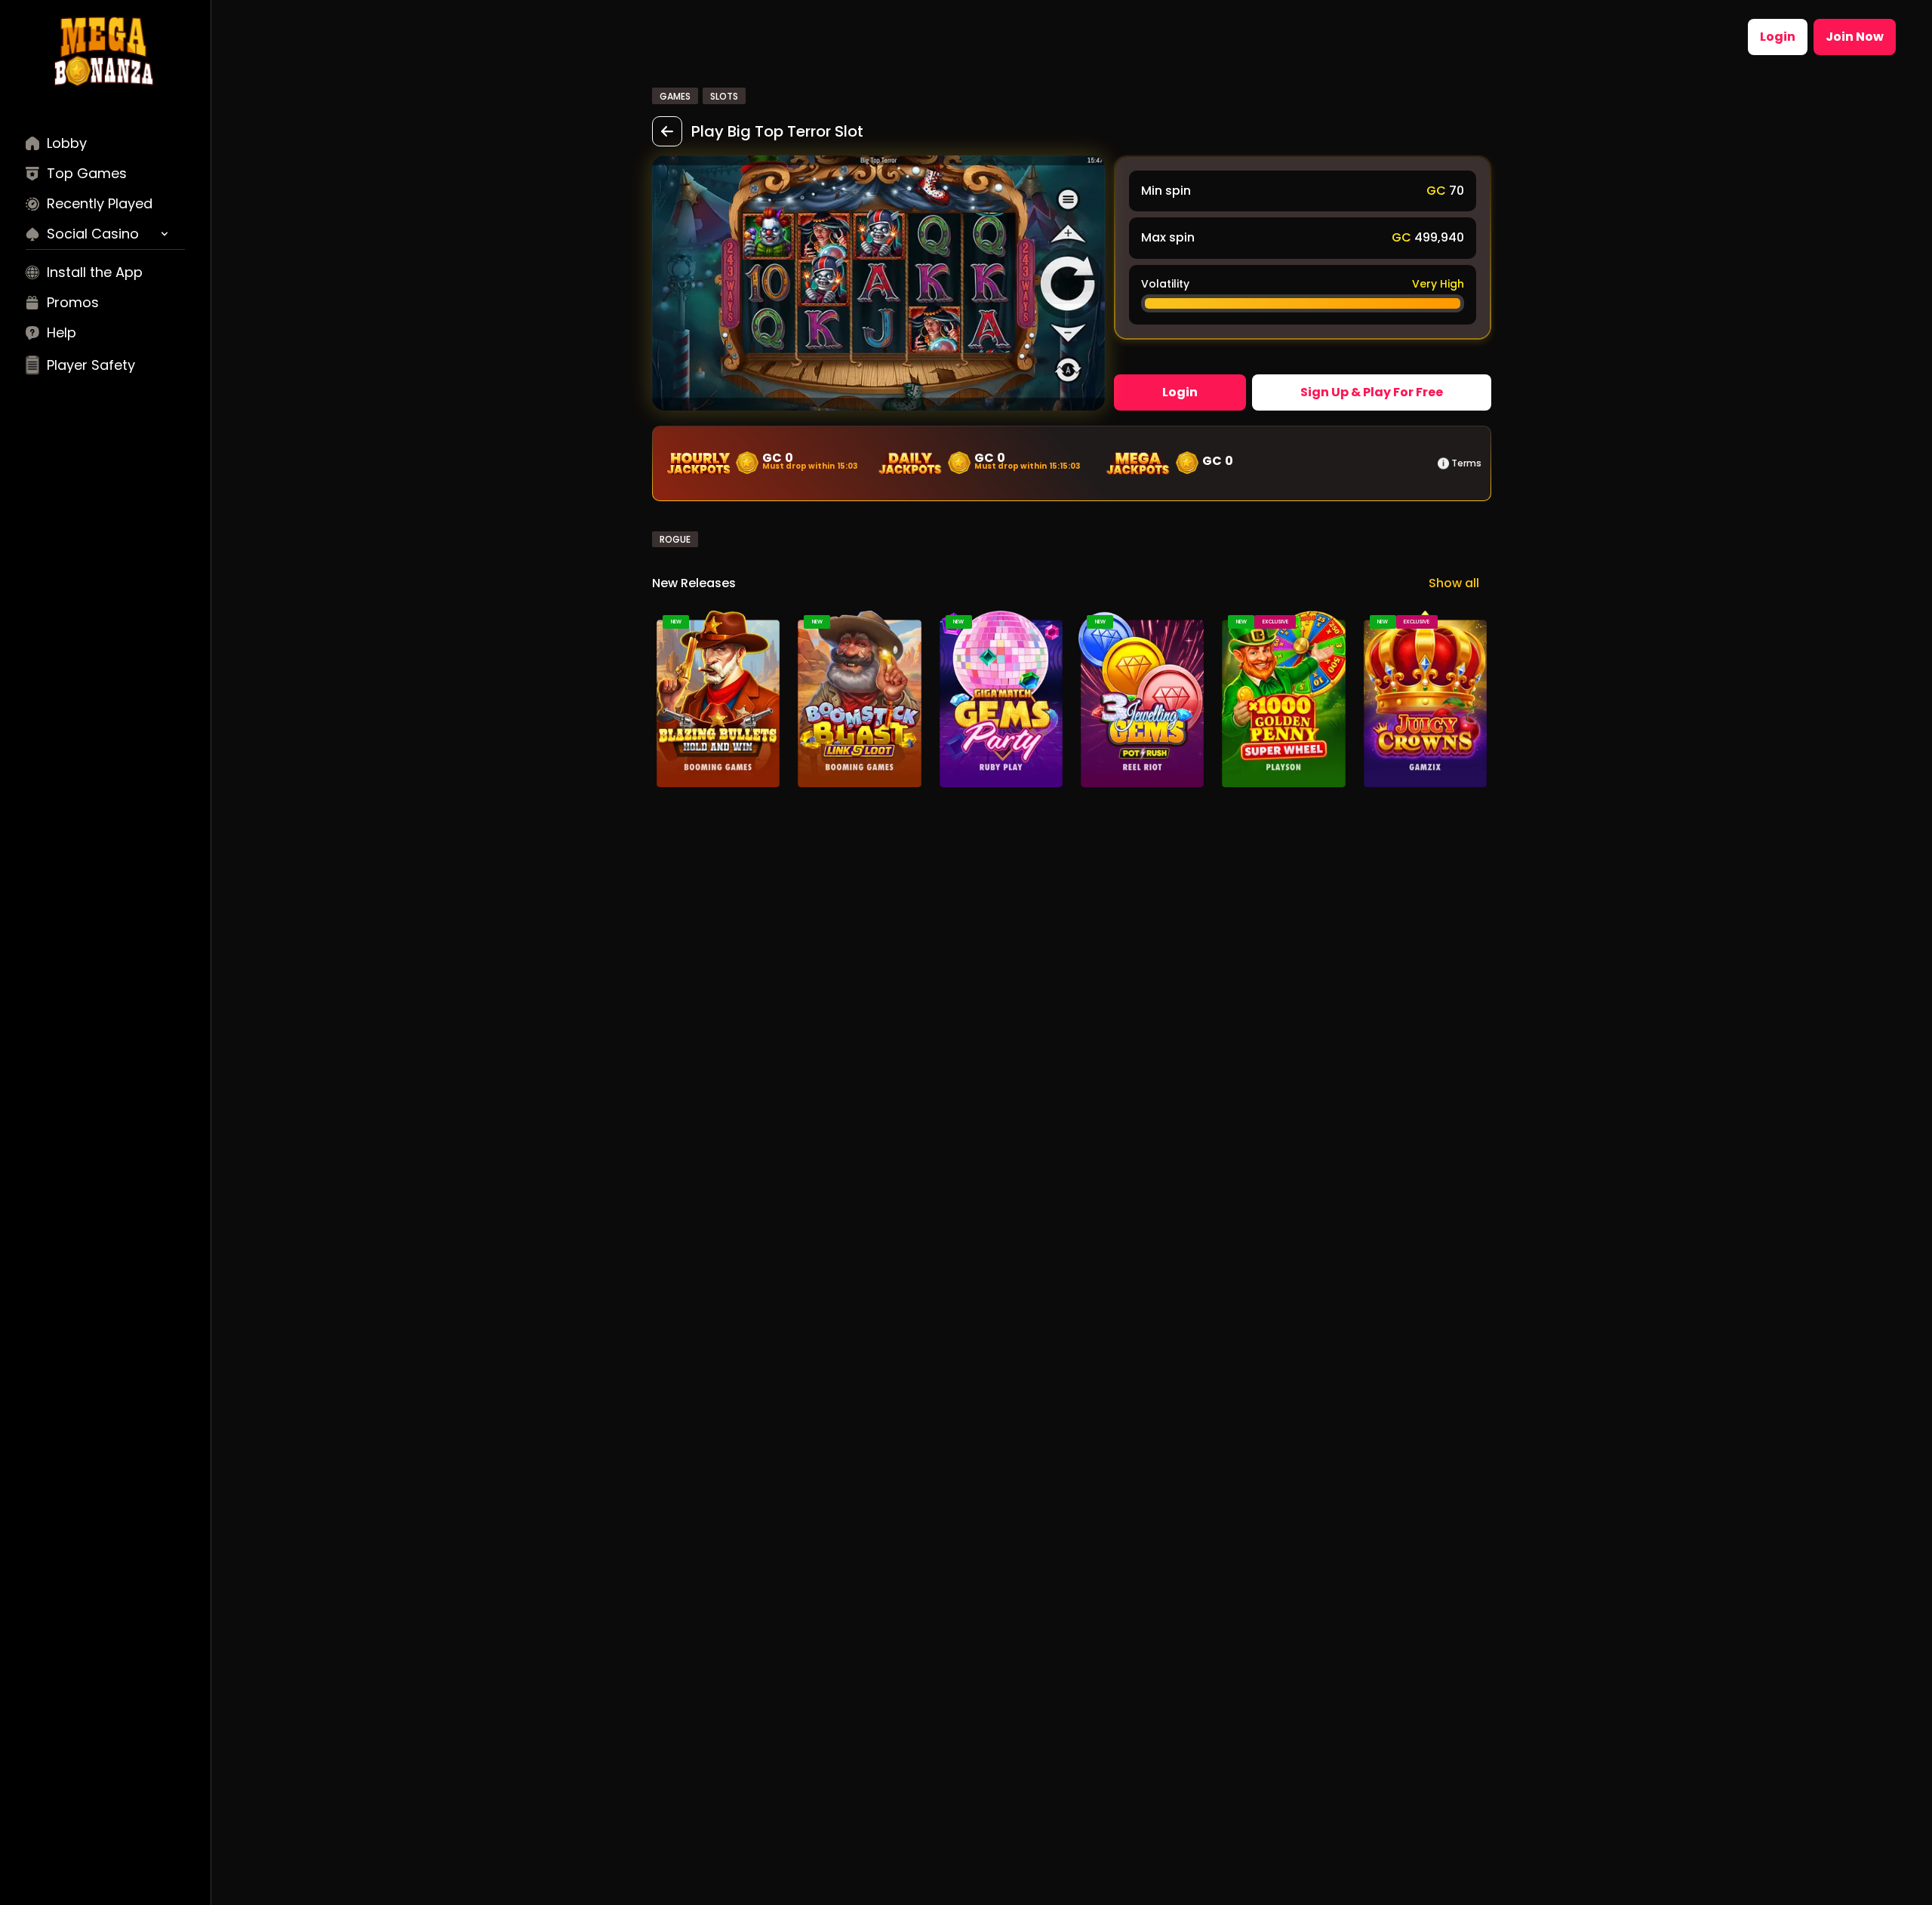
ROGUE (675, 539)
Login (1778, 37)
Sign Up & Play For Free (1372, 392)
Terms (1466, 463)
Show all (1454, 583)
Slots (724, 96)
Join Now (1855, 37)
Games (675, 96)
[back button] (667, 131)
